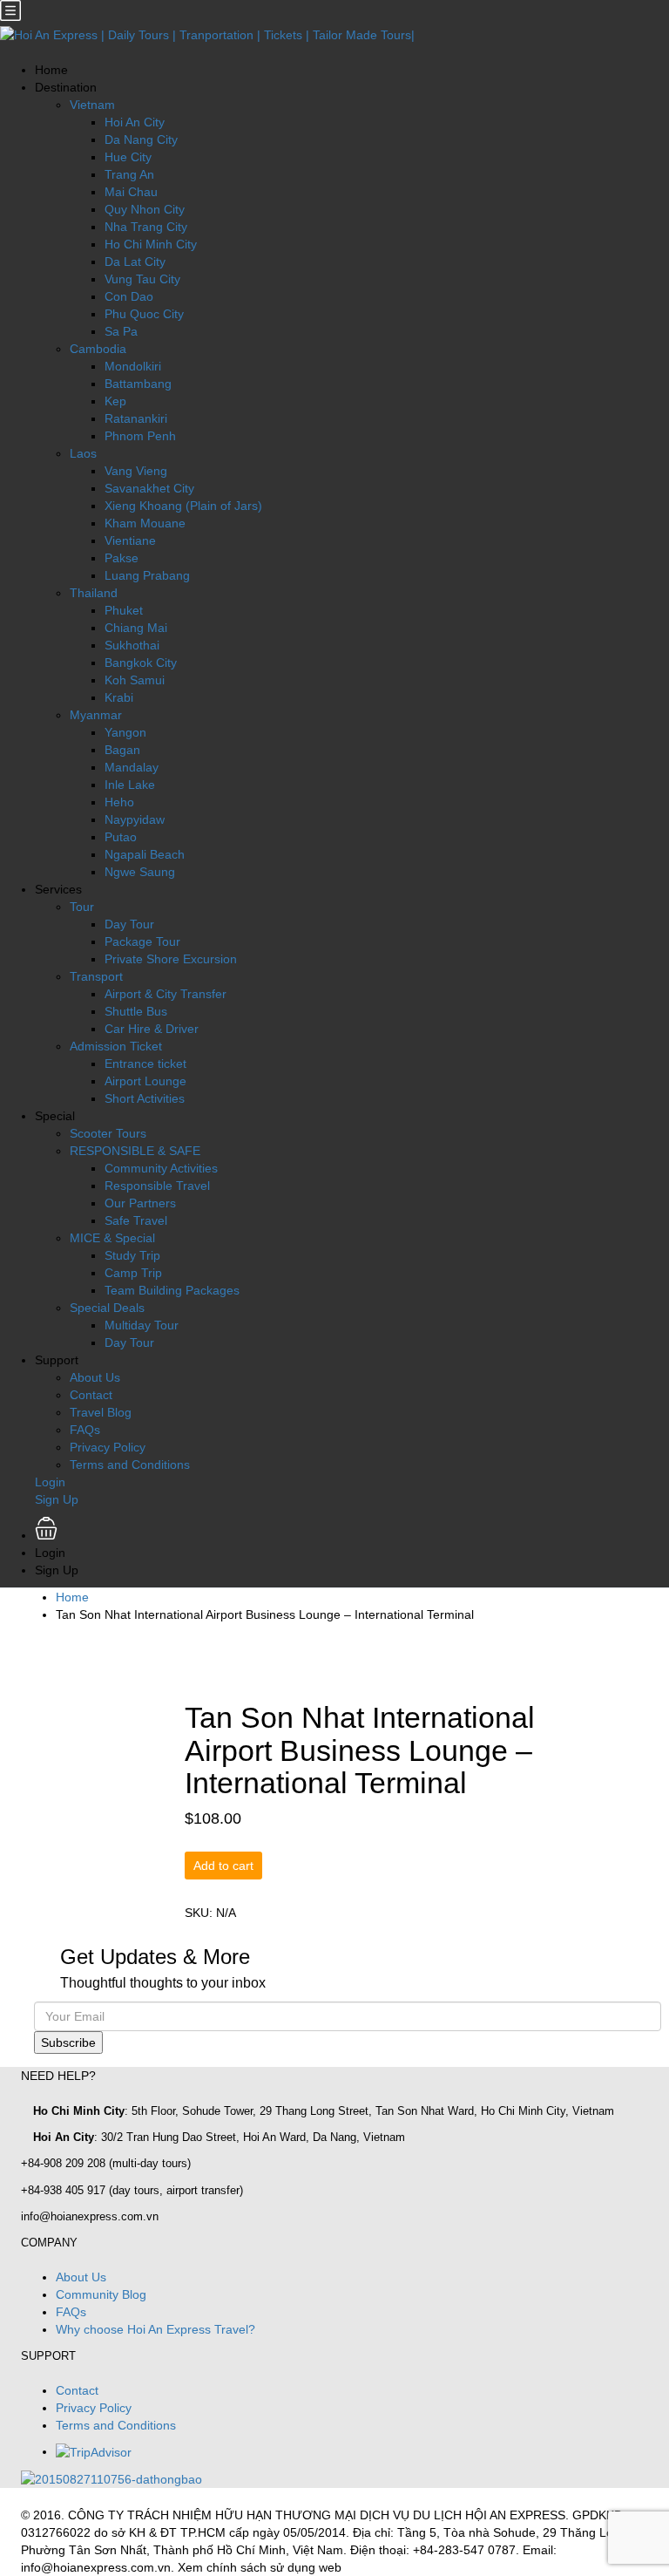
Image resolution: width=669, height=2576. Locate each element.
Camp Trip (133, 1273)
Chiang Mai (136, 628)
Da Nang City (141, 139)
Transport (96, 976)
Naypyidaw (135, 819)
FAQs (85, 1430)
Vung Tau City (142, 279)
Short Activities (145, 1098)
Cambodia (98, 349)
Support (57, 1360)
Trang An (129, 174)
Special (55, 1116)
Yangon (125, 732)
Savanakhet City (149, 488)
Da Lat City (135, 262)
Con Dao (129, 296)
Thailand (94, 593)
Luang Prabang (147, 575)
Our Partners (140, 1203)
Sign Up (57, 1499)
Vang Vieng (136, 471)
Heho (119, 802)
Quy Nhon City (145, 209)
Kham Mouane (145, 523)
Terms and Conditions (130, 1465)
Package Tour (142, 941)
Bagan (122, 750)
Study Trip (132, 1255)
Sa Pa (121, 331)
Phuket (124, 610)
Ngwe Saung (140, 872)
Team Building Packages (172, 1290)
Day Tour (129, 924)
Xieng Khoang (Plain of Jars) (183, 506)
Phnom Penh (140, 436)
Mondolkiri (133, 366)
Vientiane (130, 540)
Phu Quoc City (144, 314)
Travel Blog (101, 1412)
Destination (66, 87)
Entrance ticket (145, 1064)
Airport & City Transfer (166, 994)
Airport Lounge (145, 1081)
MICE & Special (112, 1238)
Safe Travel (136, 1220)
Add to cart (223, 1866)
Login (50, 1482)
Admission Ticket (116, 1046)
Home (51, 70)
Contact (91, 1395)
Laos (83, 453)
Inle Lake (130, 785)
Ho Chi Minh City (151, 244)
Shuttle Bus (136, 1011)
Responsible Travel (157, 1186)
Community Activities (161, 1168)
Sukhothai (132, 645)
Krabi (119, 697)
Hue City (128, 157)
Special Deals (107, 1308)
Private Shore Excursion (171, 959)
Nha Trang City (146, 227)
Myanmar (96, 715)
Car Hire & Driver (152, 1029)
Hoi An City (135, 122)
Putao (121, 837)
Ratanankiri (136, 418)
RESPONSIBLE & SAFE (135, 1151)
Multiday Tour (142, 1325)
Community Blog (101, 2294)
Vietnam (92, 105)
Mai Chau (131, 192)
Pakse (122, 558)
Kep (115, 401)
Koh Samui (135, 680)
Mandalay (132, 767)
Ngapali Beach (145, 854)
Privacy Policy (108, 1447)
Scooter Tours (108, 1133)
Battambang (138, 384)
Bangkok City (141, 663)
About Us (95, 1377)
